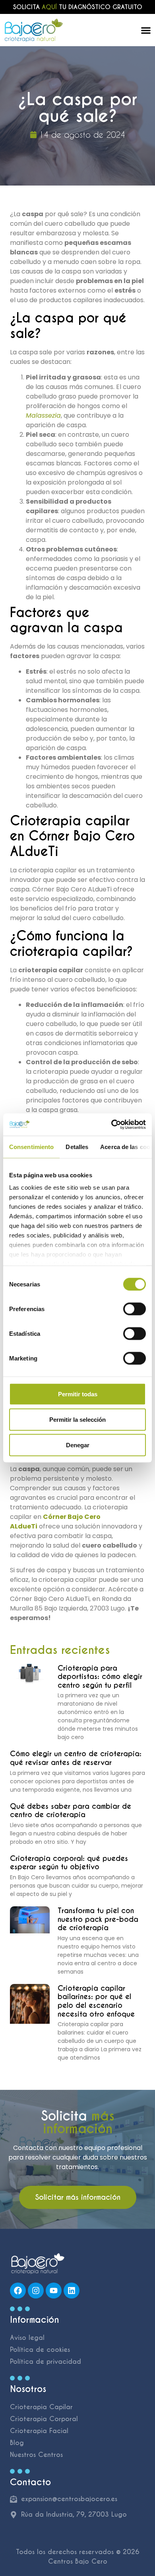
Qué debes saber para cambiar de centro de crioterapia (71, 1811)
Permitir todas (78, 1394)
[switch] (135, 1309)
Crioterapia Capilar (41, 2407)
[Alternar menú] (146, 30)
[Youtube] (54, 2291)
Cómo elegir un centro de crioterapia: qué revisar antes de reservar (76, 1758)
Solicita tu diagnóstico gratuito (78, 7)
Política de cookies (40, 2350)
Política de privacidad (46, 2362)
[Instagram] (36, 2291)
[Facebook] (18, 2291)
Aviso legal (27, 2338)
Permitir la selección (77, 1419)
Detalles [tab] (77, 1146)
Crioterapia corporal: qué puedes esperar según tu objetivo (69, 1863)
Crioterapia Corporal (44, 2419)
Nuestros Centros (36, 2455)
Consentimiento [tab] (31, 1146)
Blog (17, 2443)
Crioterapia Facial (39, 2431)
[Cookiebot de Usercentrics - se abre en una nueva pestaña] (111, 1125)
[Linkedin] (72, 2291)
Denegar (78, 1445)
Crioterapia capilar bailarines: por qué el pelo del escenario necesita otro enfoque (96, 2001)
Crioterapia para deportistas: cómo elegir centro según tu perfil (100, 1677)
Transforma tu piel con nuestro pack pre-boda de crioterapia (98, 1919)
